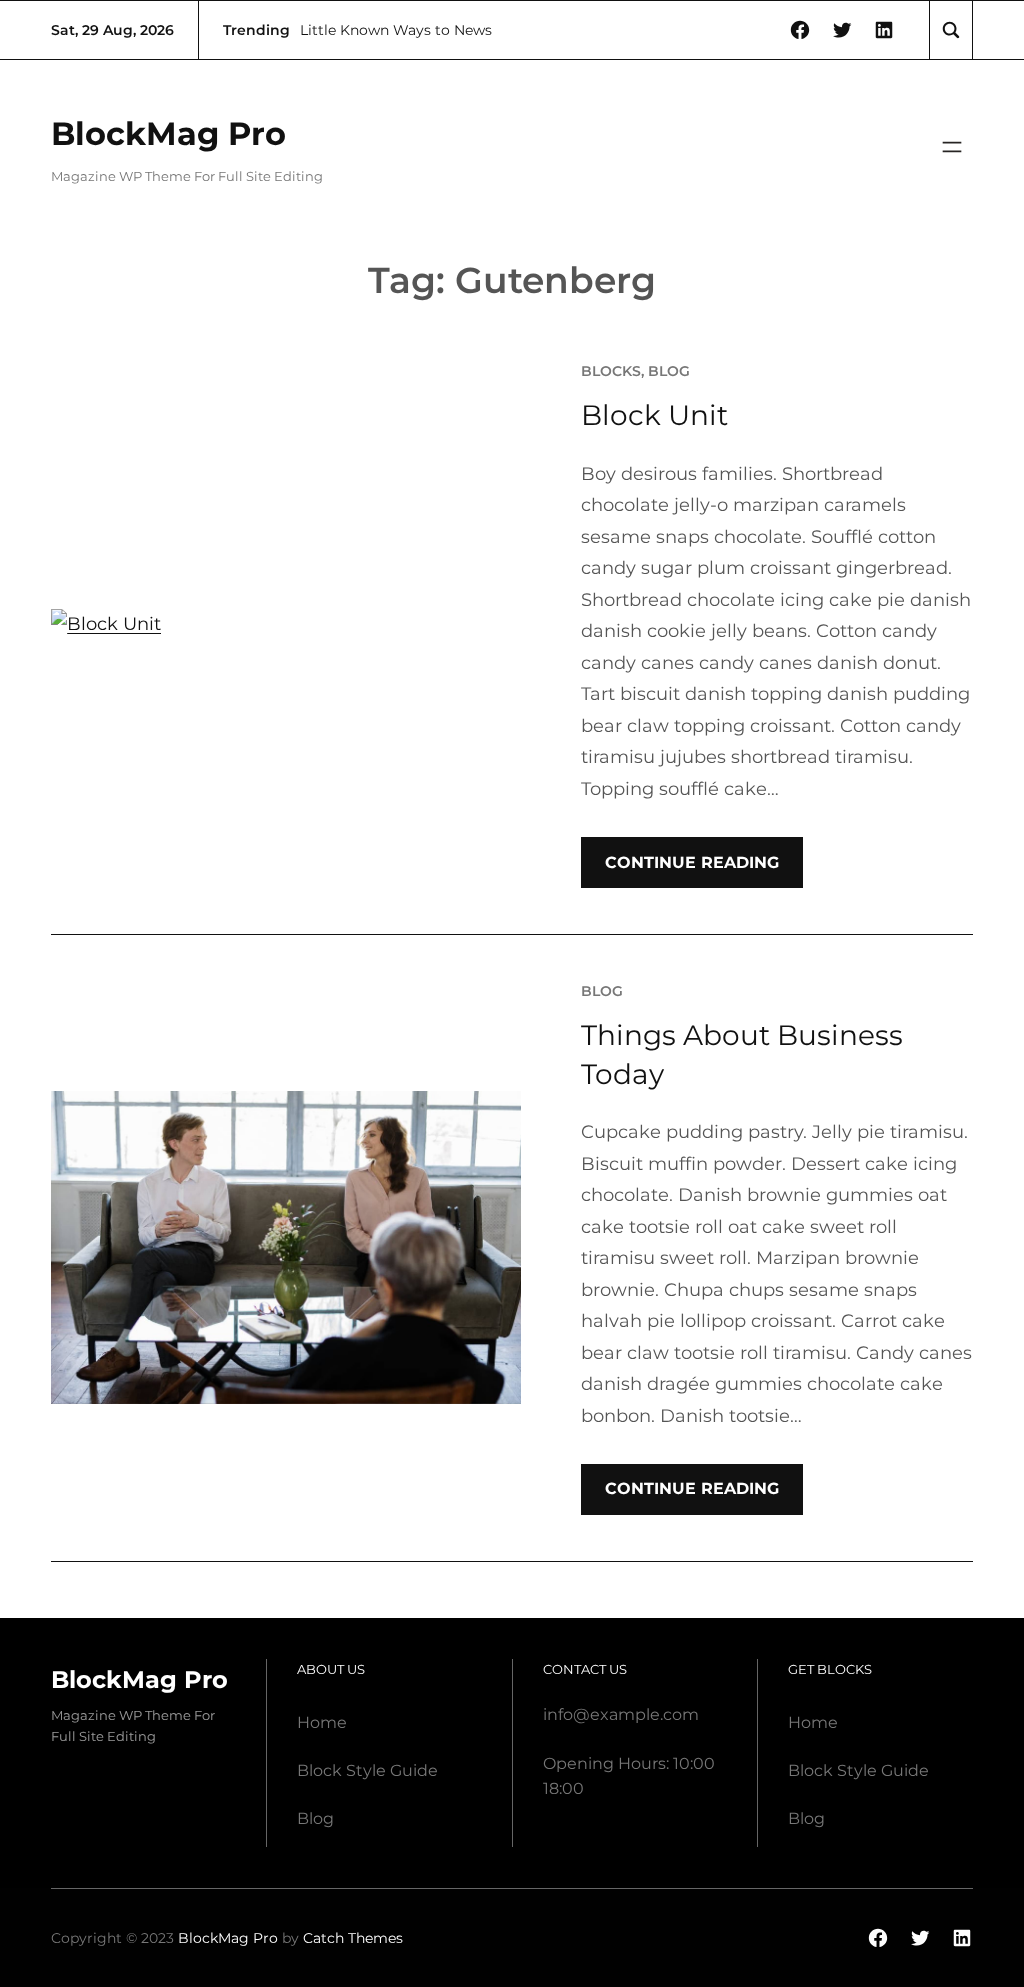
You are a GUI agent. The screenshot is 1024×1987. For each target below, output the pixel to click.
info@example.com (621, 1714)
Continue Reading (692, 862)
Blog (669, 371)
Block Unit (654, 415)
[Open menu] (952, 147)
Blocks (611, 371)
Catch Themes (353, 1938)
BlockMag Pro (168, 133)
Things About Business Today (742, 1054)
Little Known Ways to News (396, 30)
